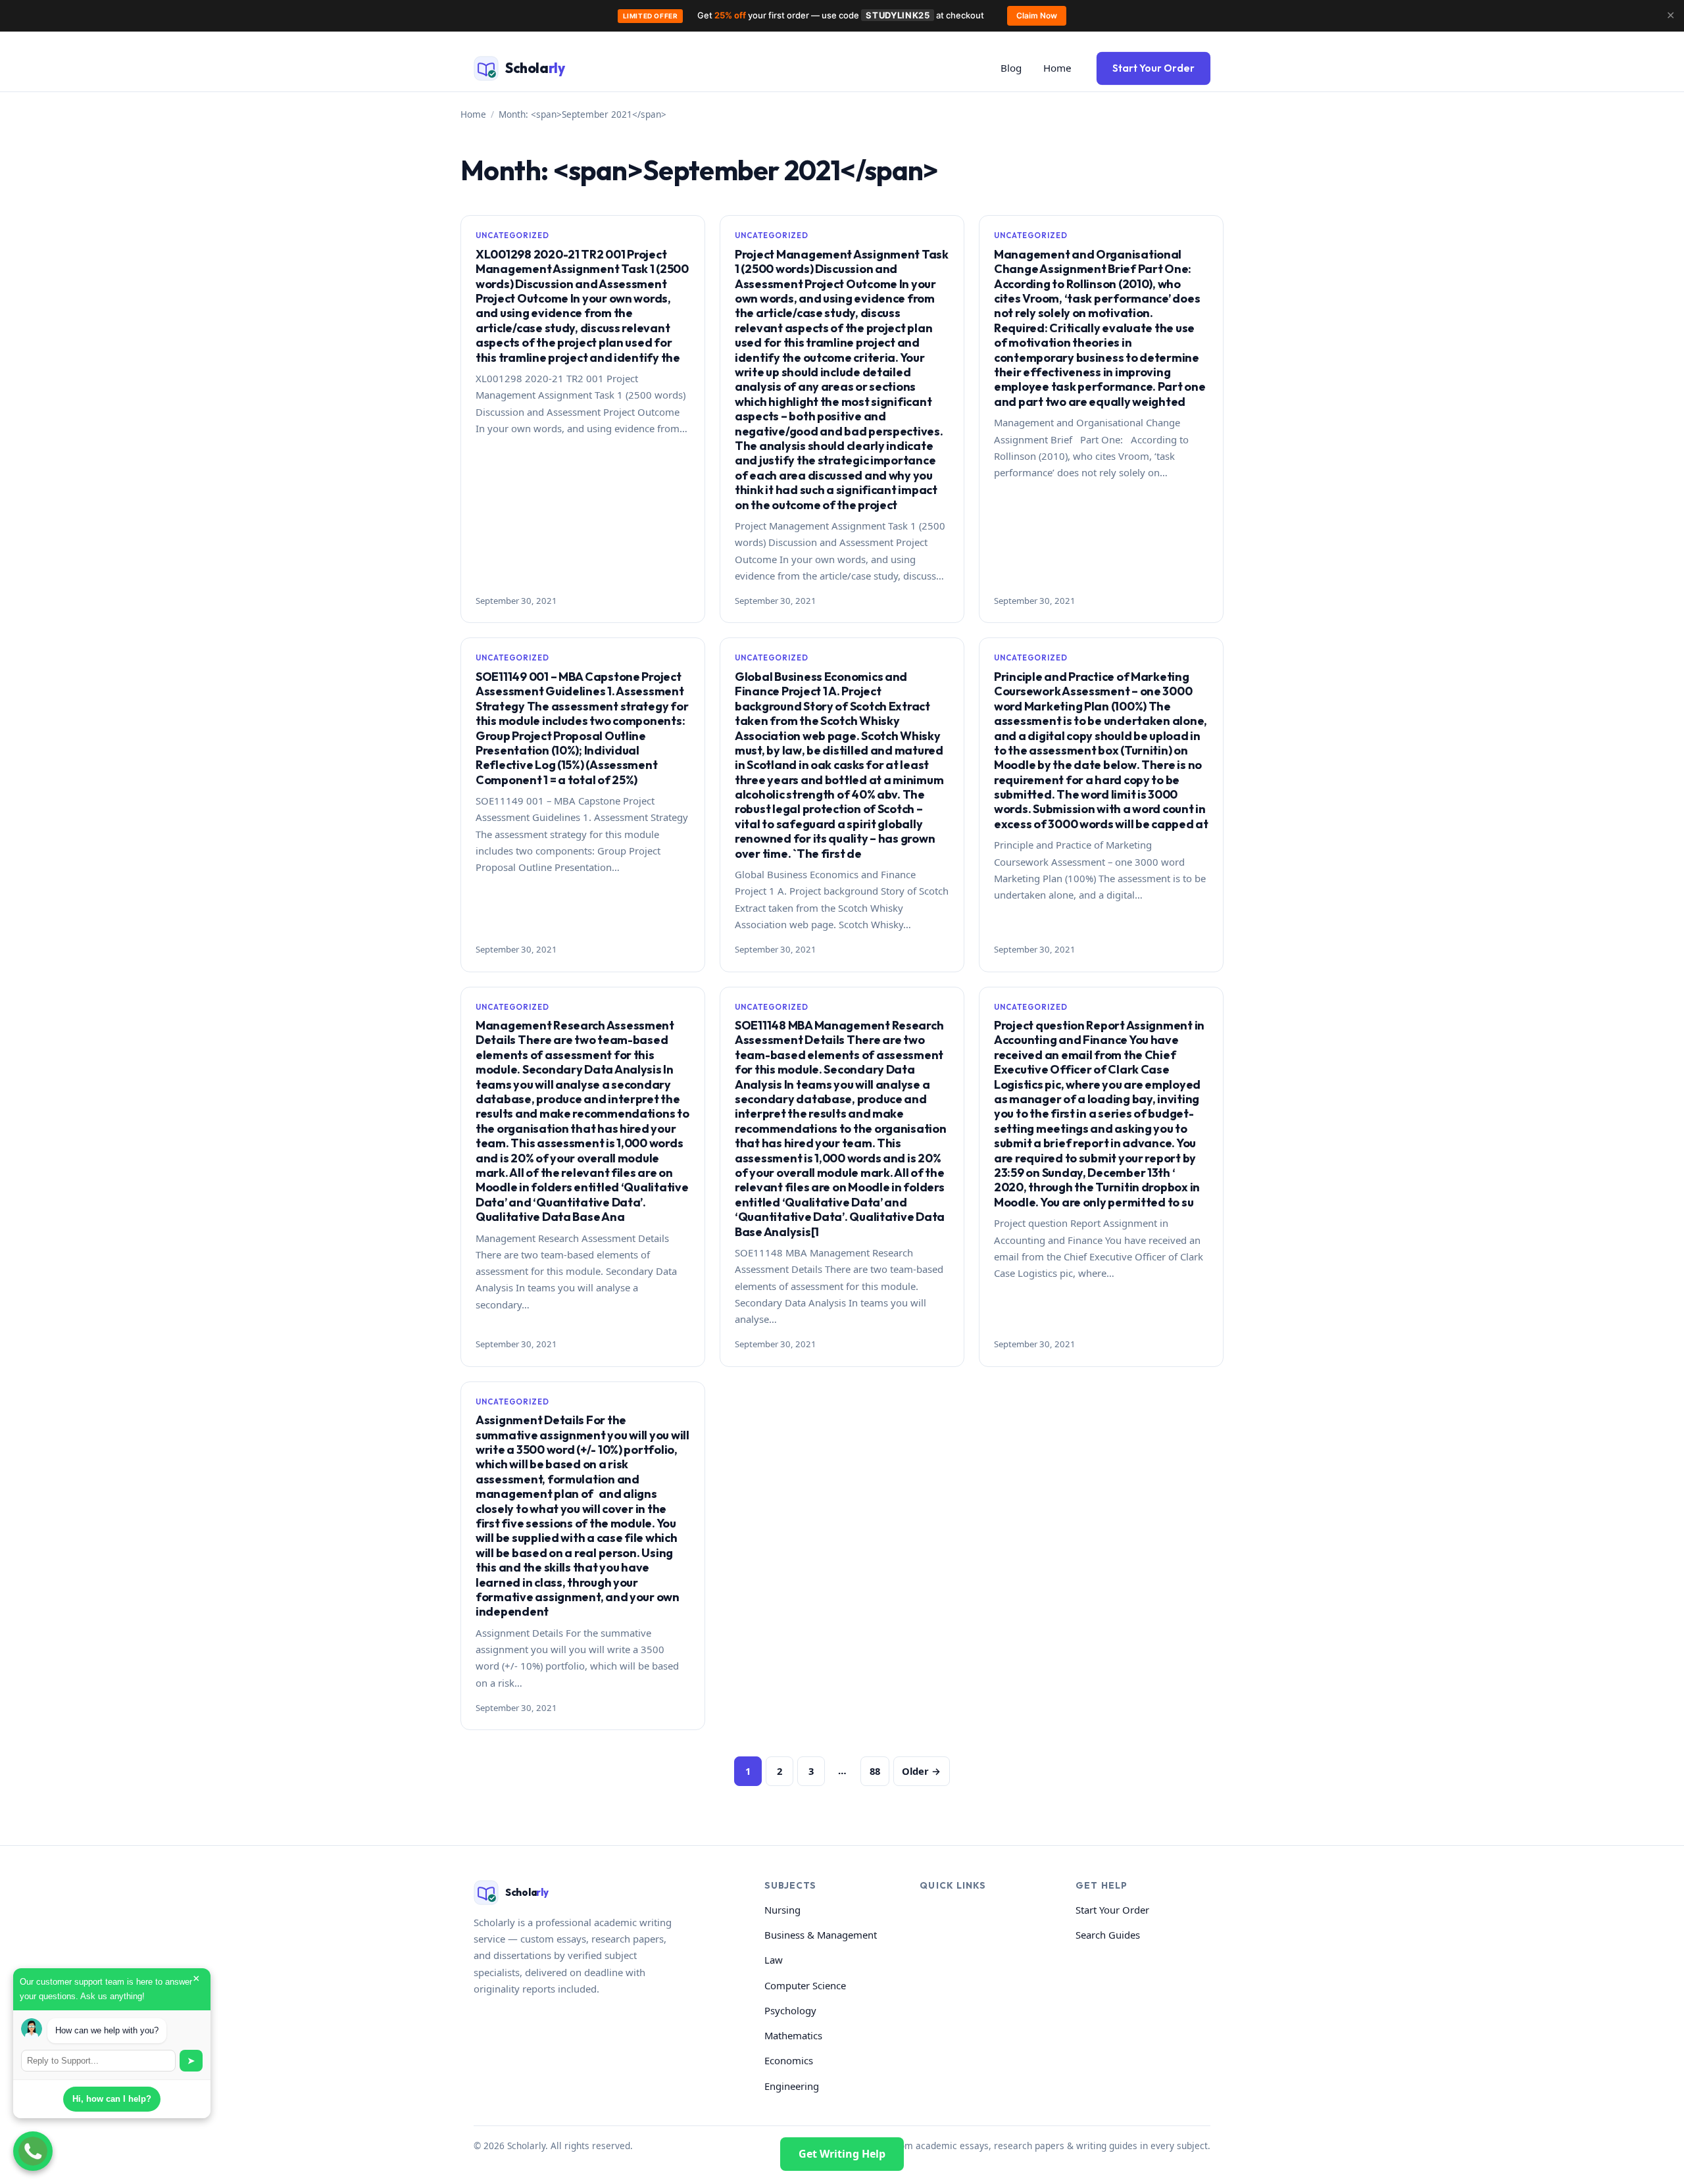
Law (774, 1960)
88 (875, 1771)
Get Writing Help (842, 2153)
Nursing (782, 1910)
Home (1057, 68)
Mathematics (793, 2035)
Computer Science (805, 1985)
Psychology (790, 2010)
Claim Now (1037, 15)
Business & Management (821, 1935)
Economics (789, 2060)
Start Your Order (1153, 68)
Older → (921, 1771)
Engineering (792, 2086)
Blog (1011, 68)
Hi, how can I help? (112, 2099)
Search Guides (1108, 1935)
